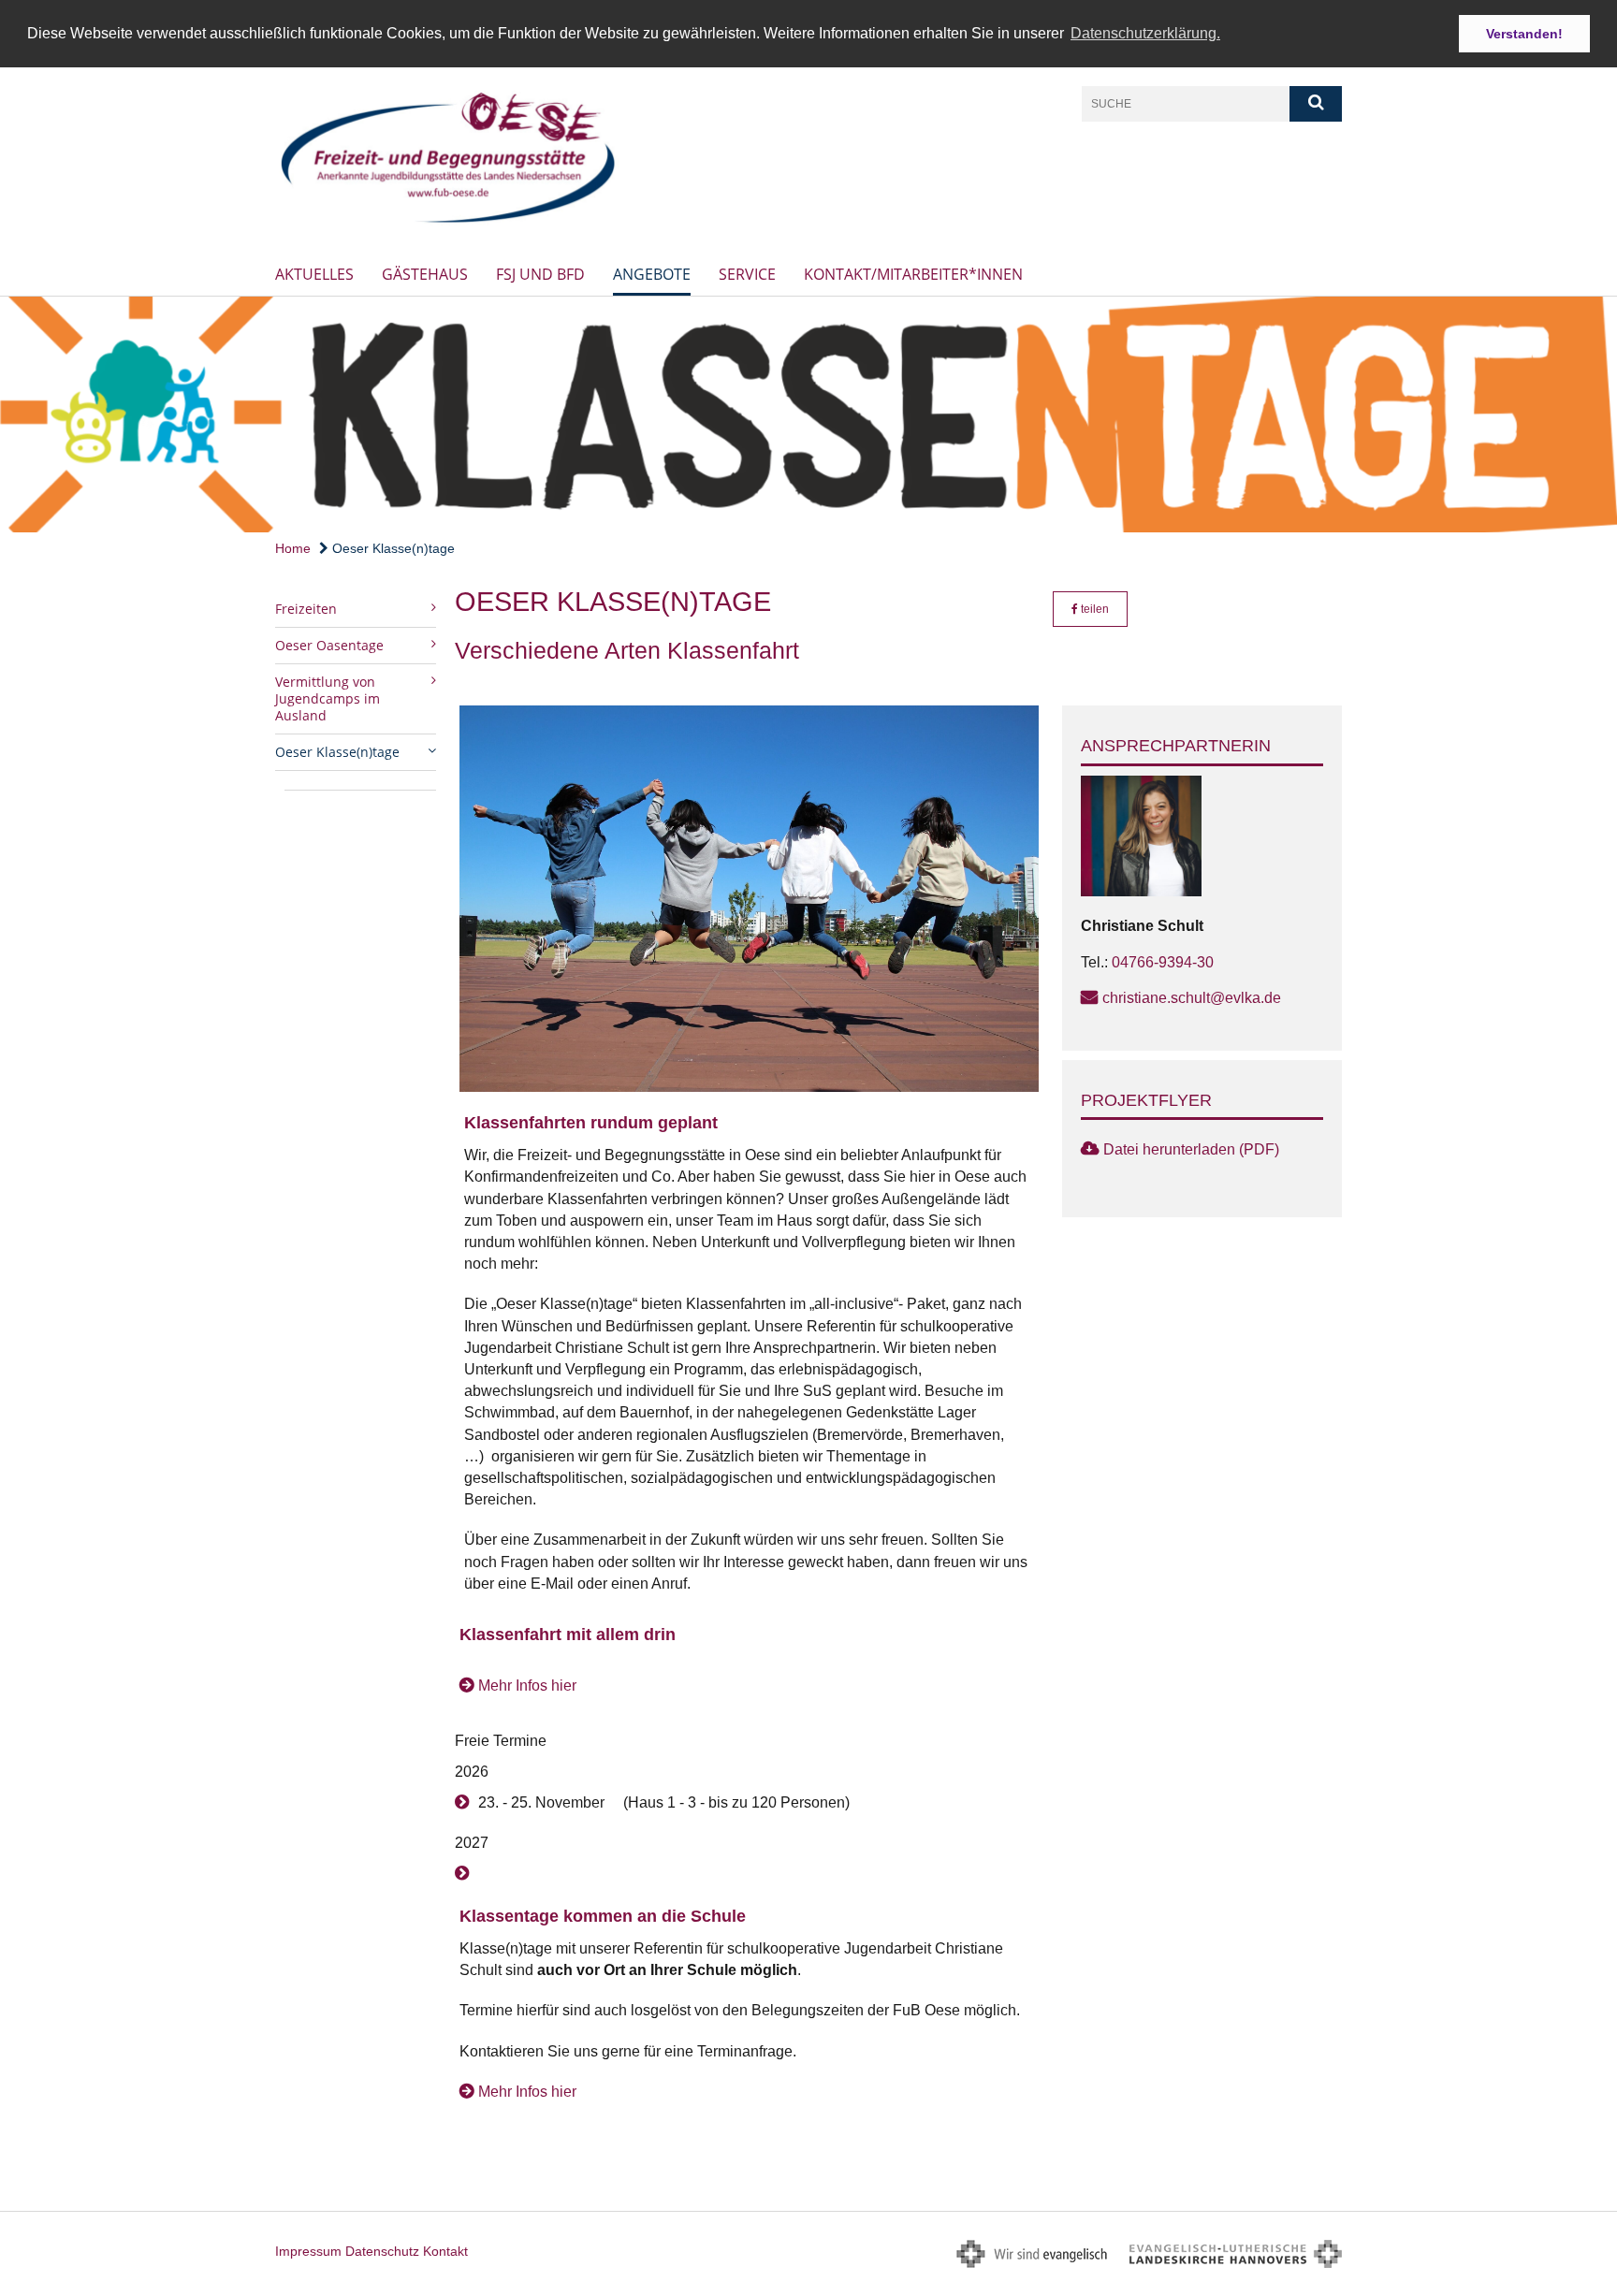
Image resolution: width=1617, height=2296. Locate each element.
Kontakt (445, 2251)
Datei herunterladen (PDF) (1191, 1149)
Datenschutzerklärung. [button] (1145, 33)
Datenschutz (382, 2251)
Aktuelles (314, 274)
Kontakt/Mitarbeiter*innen (913, 274)
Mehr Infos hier (527, 1686)
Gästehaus (425, 274)
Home (293, 548)
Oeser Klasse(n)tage (392, 548)
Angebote (652, 274)
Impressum (308, 2251)
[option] (808, 414)
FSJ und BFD (540, 274)
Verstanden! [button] (1524, 34)
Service (747, 274)
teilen (1093, 609)
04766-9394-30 (1163, 962)
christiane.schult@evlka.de (1192, 998)
